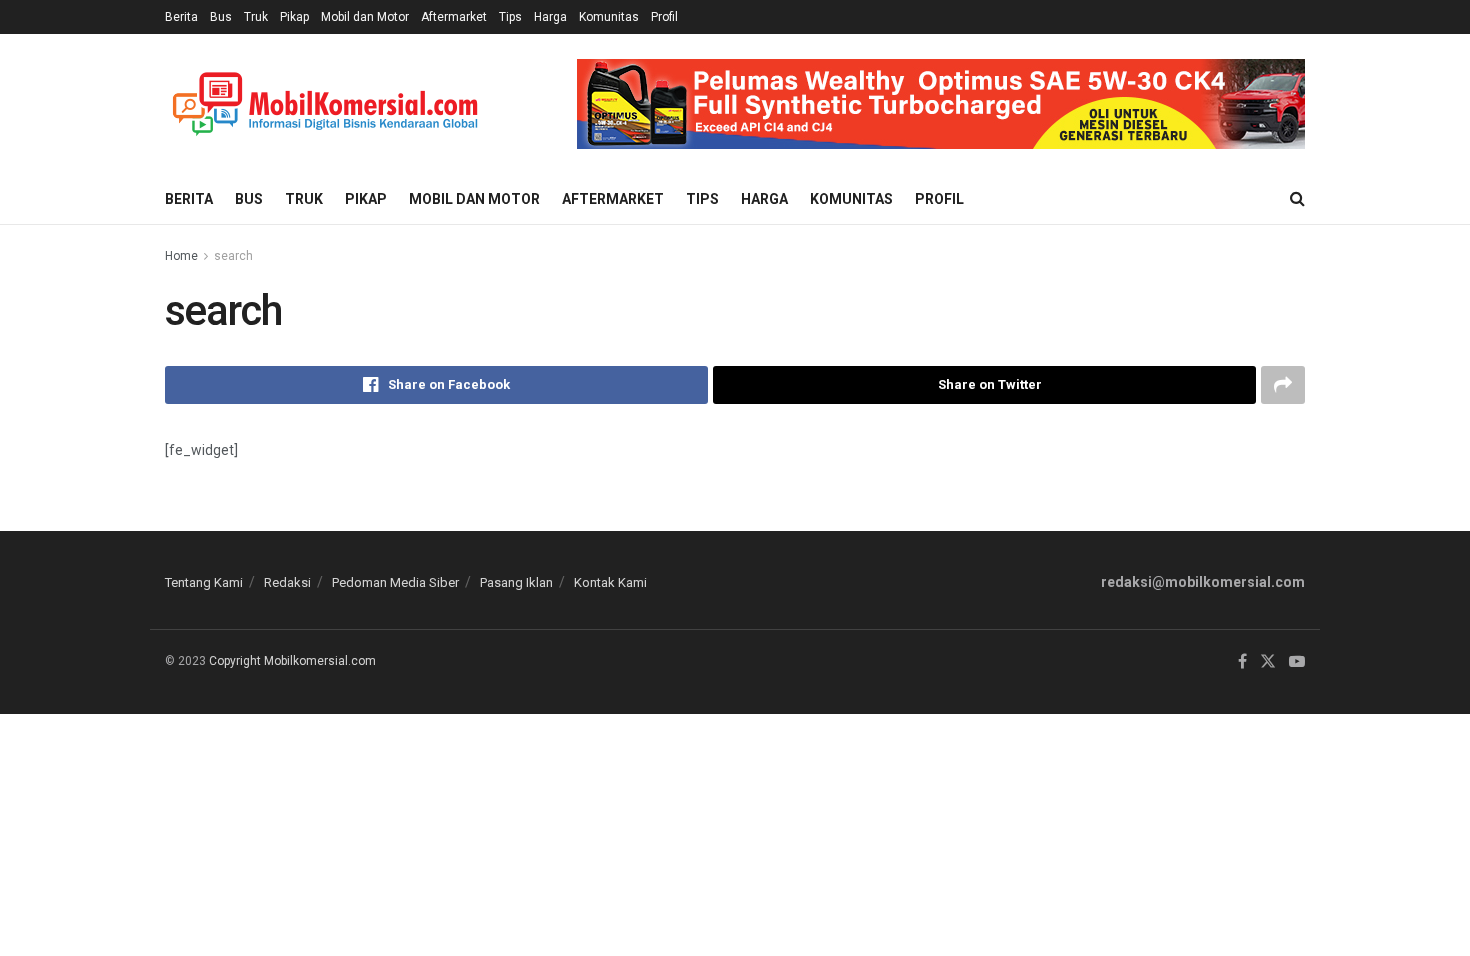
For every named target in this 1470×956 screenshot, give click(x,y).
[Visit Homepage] (325, 104)
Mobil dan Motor (365, 17)
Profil (664, 17)
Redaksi (287, 582)
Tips (510, 17)
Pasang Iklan (516, 582)
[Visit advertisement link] (941, 104)
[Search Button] (1297, 199)
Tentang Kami (204, 582)
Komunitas (609, 17)
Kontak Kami (610, 582)
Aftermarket (454, 17)
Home (181, 256)
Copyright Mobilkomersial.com (292, 661)
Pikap (294, 17)
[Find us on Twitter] (1268, 662)
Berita (181, 17)
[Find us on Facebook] (1242, 662)
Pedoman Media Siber (395, 582)
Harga (550, 17)
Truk (256, 17)
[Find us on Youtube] (1297, 662)
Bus (221, 17)
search (233, 256)
